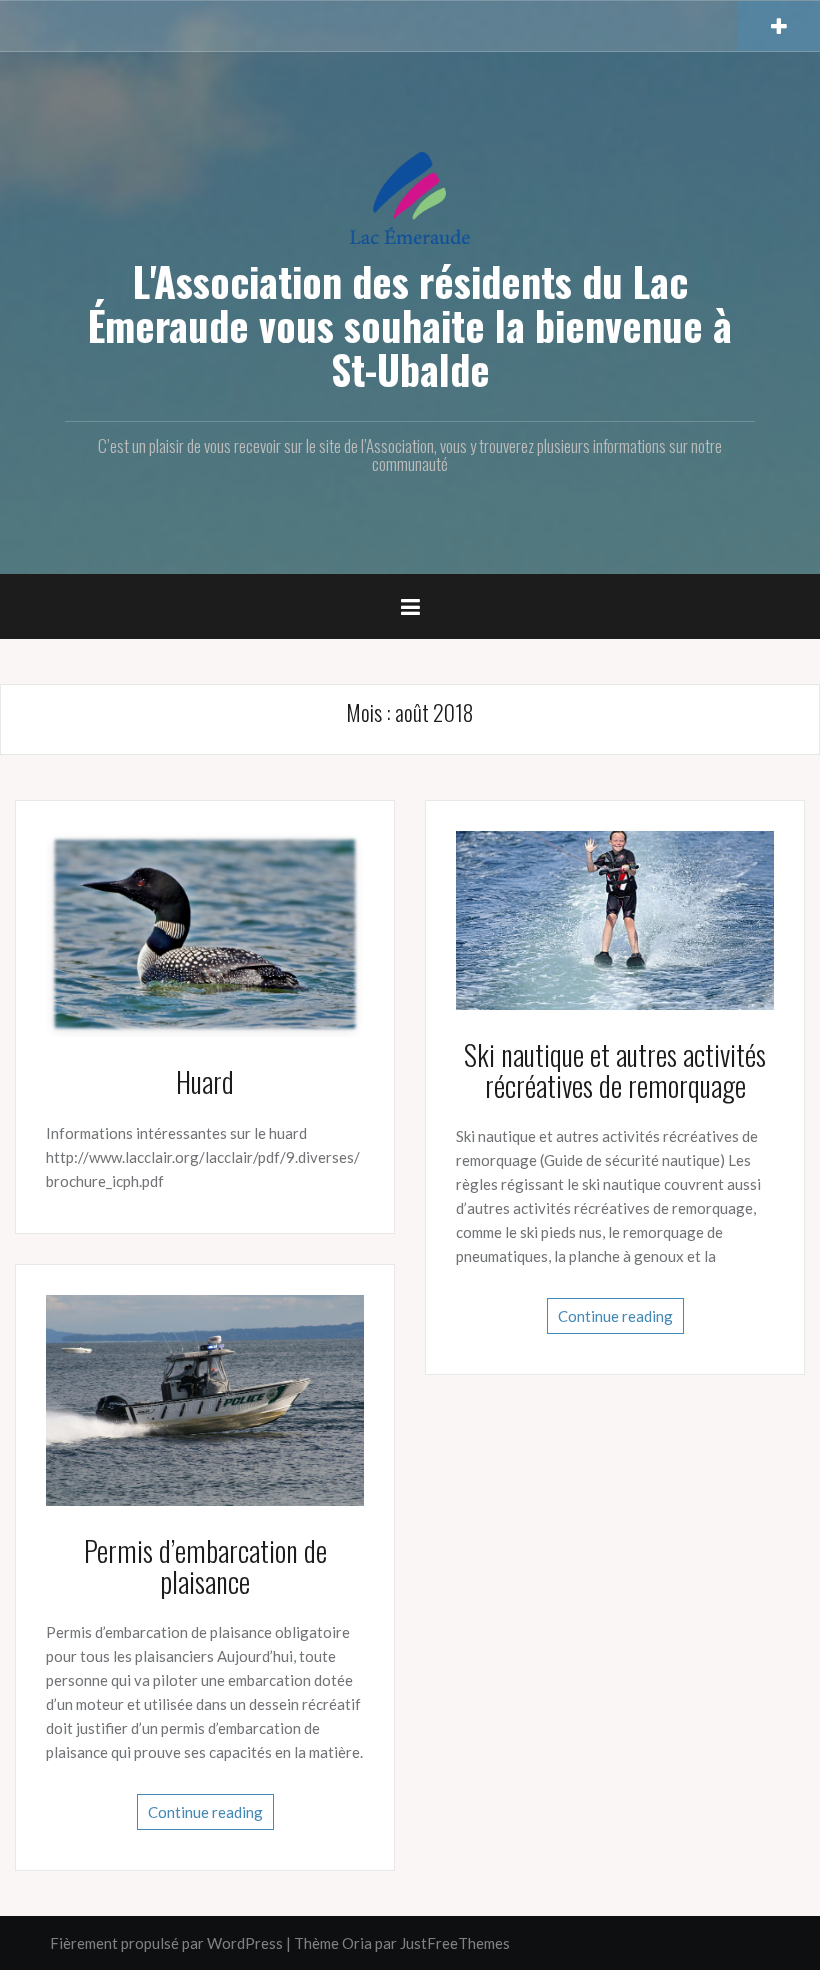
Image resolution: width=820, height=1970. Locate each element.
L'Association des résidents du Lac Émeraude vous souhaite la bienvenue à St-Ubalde (410, 325)
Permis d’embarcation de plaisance (205, 1566)
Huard (205, 1081)
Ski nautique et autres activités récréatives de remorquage (615, 1070)
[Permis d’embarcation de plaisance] (205, 1398)
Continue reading (615, 1316)
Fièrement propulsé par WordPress (166, 1943)
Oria (357, 1943)
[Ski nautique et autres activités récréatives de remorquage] (615, 919)
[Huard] (205, 932)
